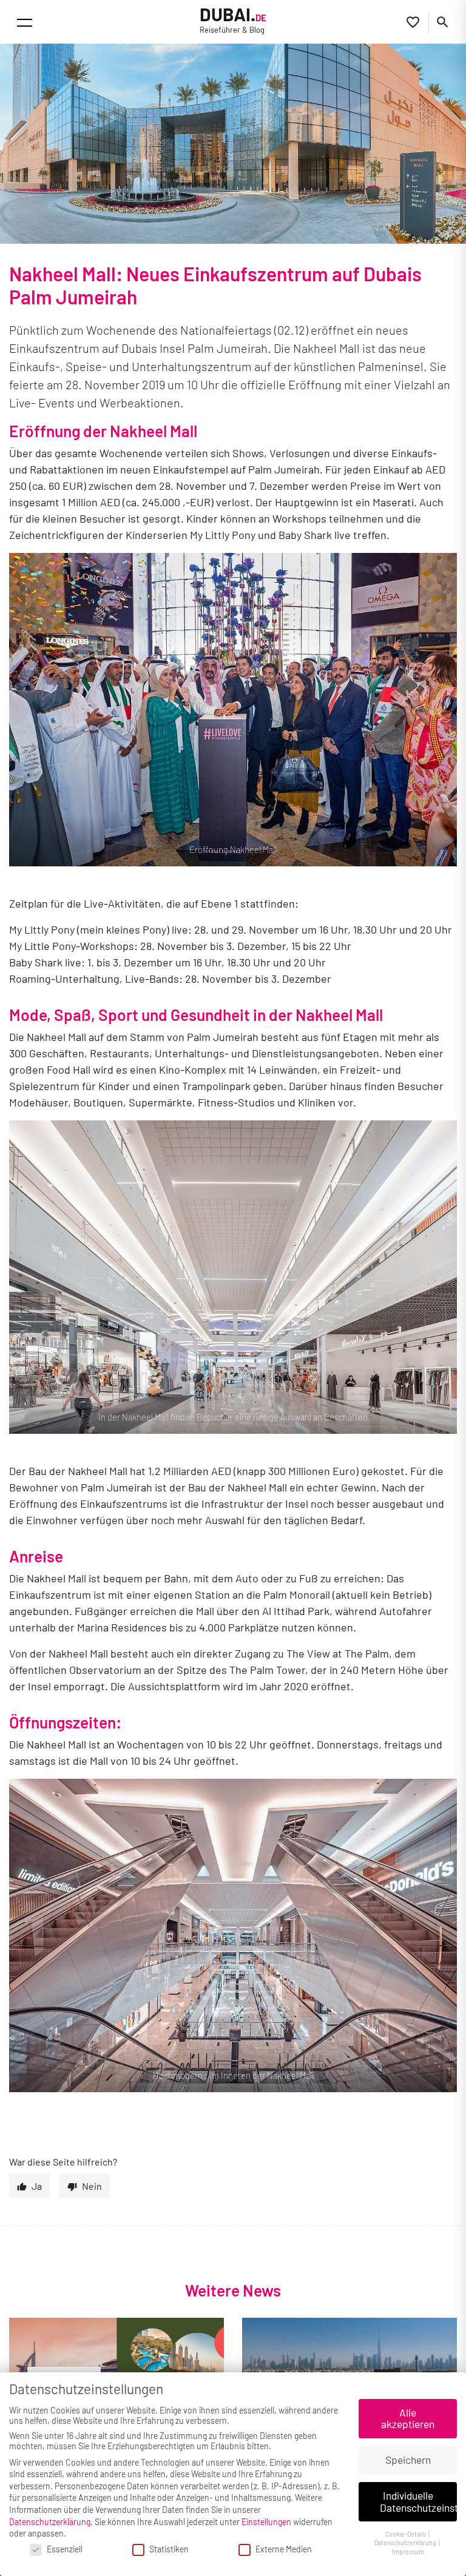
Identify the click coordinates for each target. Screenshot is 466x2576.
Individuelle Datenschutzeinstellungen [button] (418, 2501)
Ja (37, 2186)
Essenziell (65, 2549)
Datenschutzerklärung (50, 2522)
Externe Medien (284, 2549)
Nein (92, 2186)
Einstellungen (266, 2522)
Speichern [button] (408, 2460)
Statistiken (169, 2549)
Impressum (408, 2551)
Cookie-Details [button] (406, 2534)
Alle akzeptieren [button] (408, 2418)
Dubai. (233, 20)
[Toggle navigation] (25, 23)
